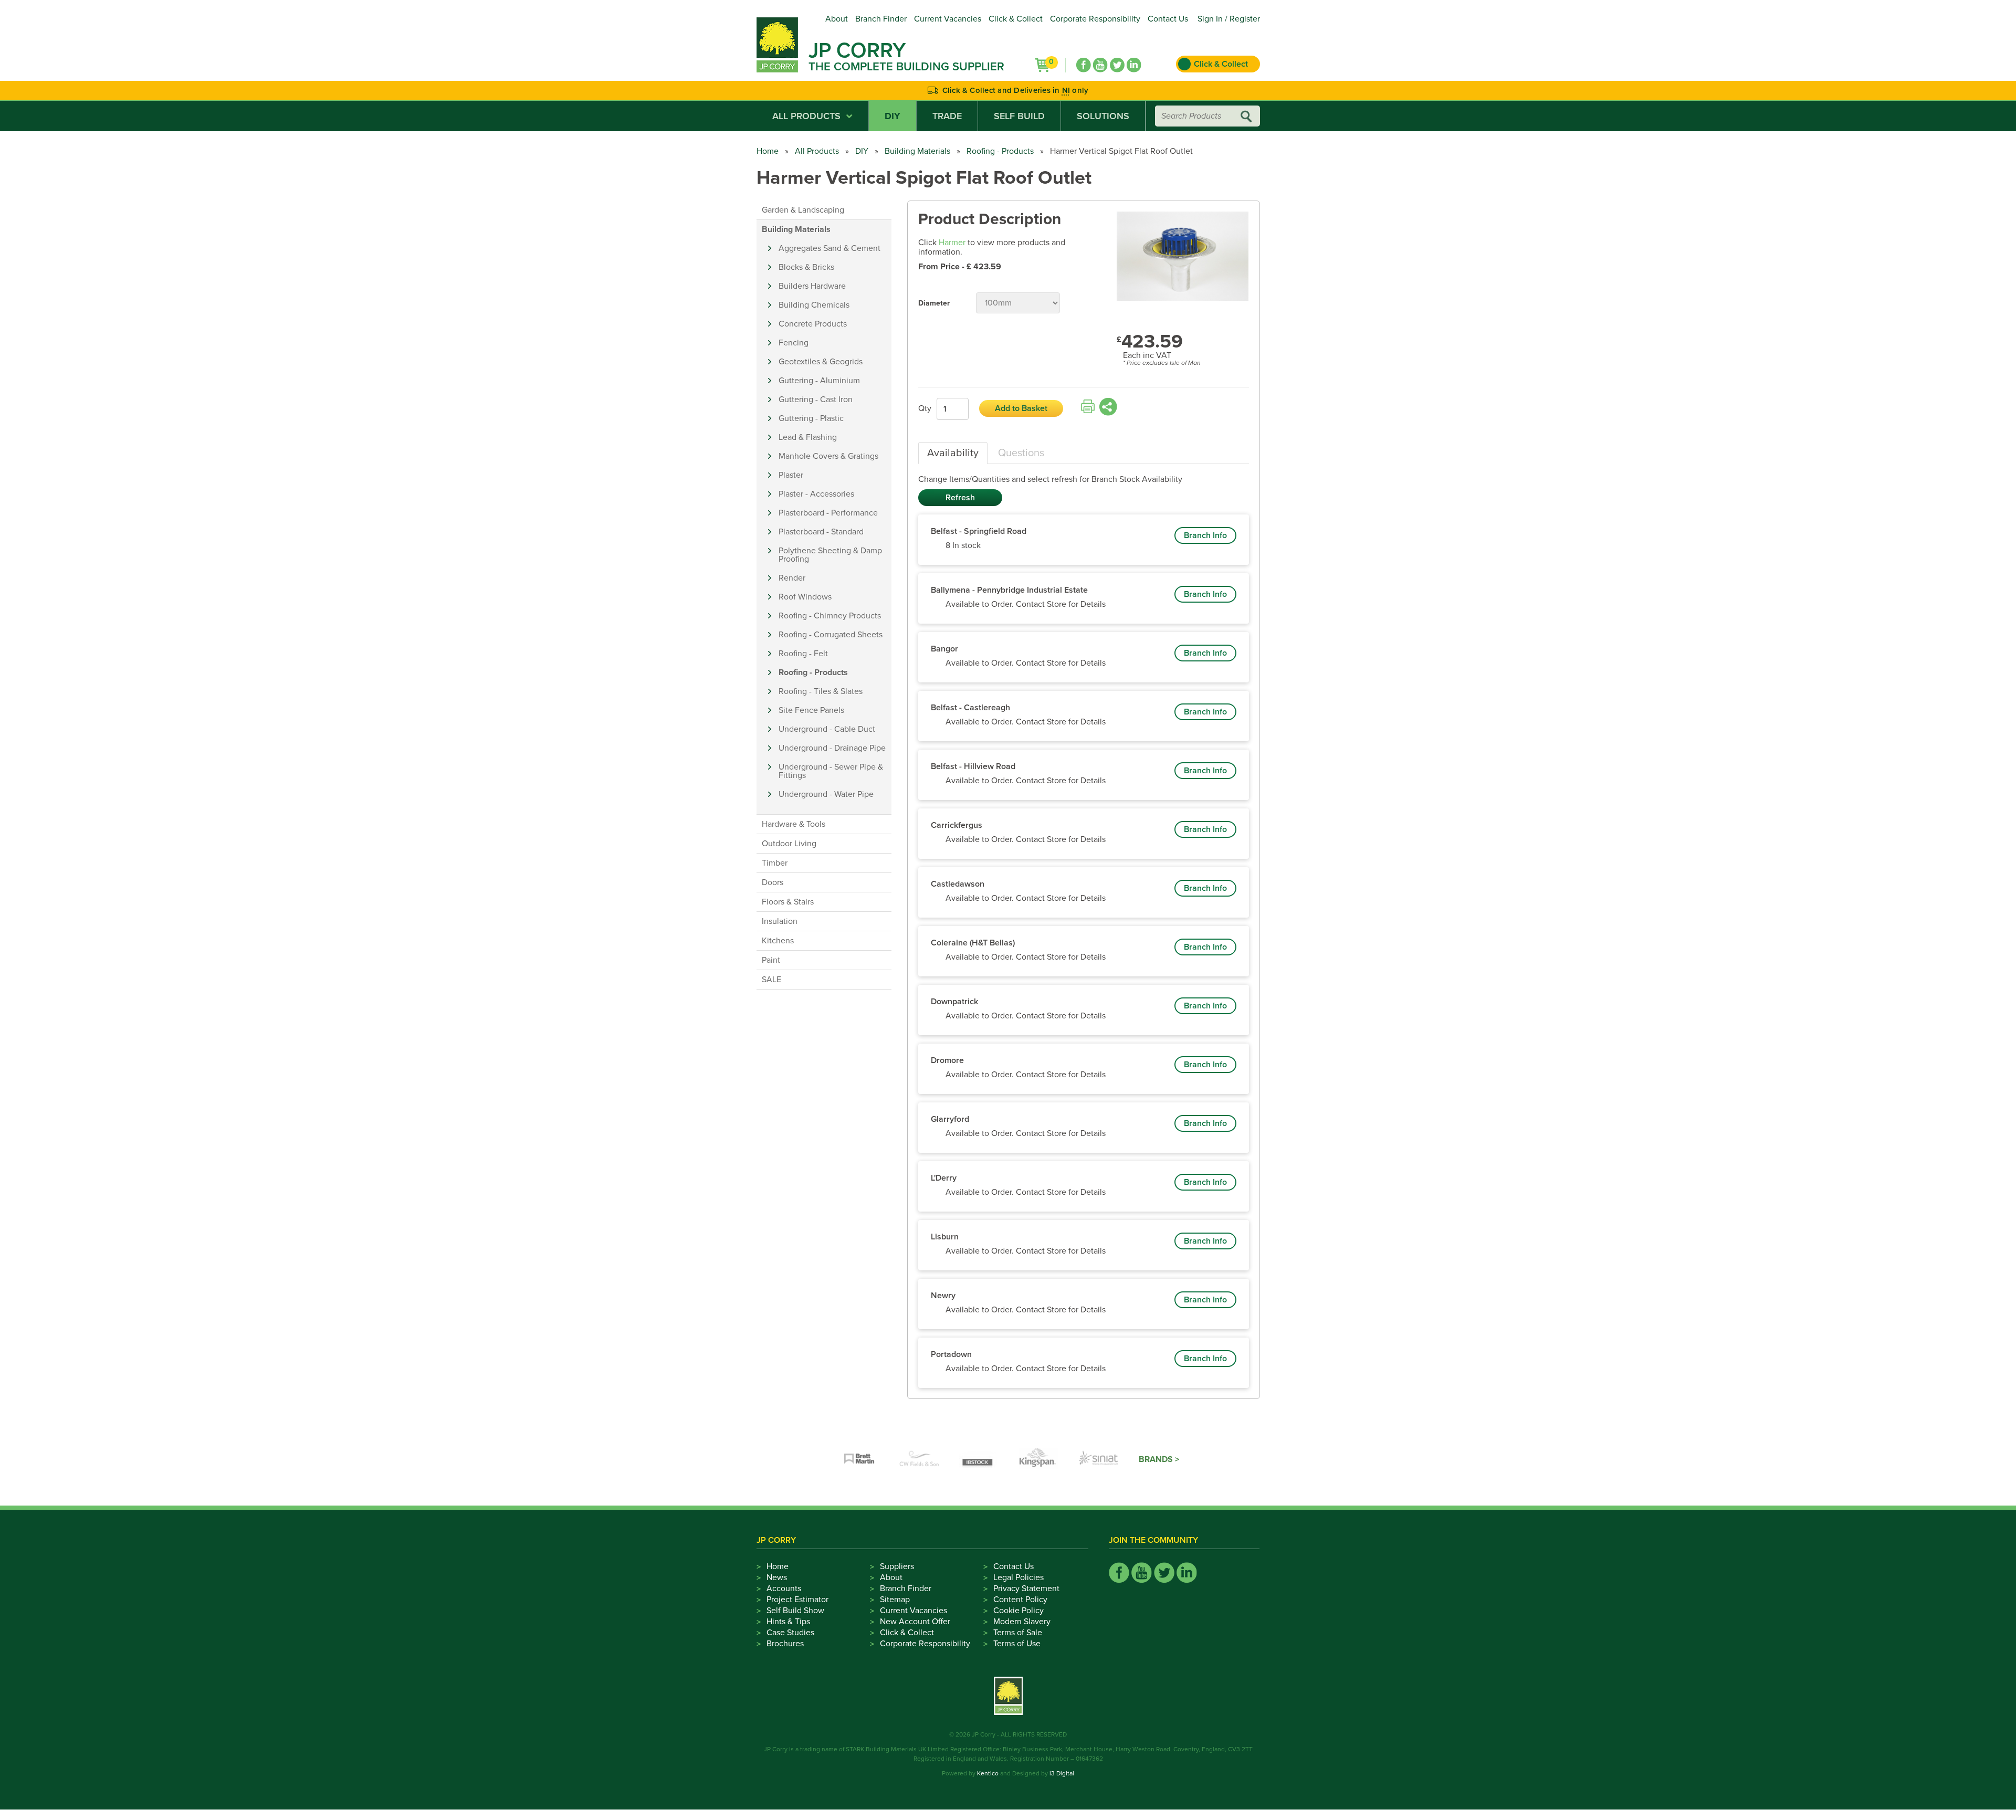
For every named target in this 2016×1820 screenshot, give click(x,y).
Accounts (784, 1588)
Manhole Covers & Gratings (828, 456)
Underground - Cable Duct (827, 729)
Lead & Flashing (808, 437)
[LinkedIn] (1134, 65)
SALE (771, 980)
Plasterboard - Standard (821, 532)
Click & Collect (1016, 19)
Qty (925, 408)
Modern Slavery (1022, 1622)
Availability (953, 453)
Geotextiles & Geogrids (821, 362)
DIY (892, 116)
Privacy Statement (1026, 1588)
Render (792, 578)
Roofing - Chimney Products (830, 616)
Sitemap (895, 1600)
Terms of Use (1017, 1644)
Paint (771, 960)
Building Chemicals (814, 305)
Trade (947, 116)
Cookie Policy (1018, 1611)
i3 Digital (1062, 1773)
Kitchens (778, 941)
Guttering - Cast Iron (816, 399)
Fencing (794, 343)
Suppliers (897, 1566)
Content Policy (1020, 1600)
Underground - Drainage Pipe (832, 748)
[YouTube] (1100, 65)
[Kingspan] (1039, 1459)
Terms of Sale (1018, 1633)
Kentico (988, 1773)
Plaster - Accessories (816, 494)
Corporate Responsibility (1095, 19)
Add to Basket (1021, 408)
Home (768, 151)
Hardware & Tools (794, 824)
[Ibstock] (979, 1459)
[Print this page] (1088, 407)
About (837, 19)
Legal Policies (1018, 1577)
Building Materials (917, 151)
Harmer (952, 243)
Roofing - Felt (803, 654)
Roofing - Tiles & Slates (821, 691)
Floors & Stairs (788, 902)
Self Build (1019, 116)
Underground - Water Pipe (826, 794)
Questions (1021, 453)
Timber (775, 863)
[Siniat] (1099, 1459)
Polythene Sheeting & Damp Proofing (830, 555)
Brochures (785, 1644)
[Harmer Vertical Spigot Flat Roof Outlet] (1183, 257)
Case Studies (790, 1633)
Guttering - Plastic (811, 418)
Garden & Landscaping (803, 210)
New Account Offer (915, 1622)
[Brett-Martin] (859, 1459)
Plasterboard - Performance (828, 513)
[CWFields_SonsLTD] (919, 1459)
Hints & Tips (788, 1622)
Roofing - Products (1000, 151)
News (777, 1577)
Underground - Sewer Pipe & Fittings (831, 771)
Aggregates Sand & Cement (829, 248)
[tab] (953, 453)
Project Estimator (797, 1600)
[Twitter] (1117, 65)
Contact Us (1168, 19)
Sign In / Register (1229, 19)
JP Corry (857, 50)
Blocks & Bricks (806, 267)
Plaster (791, 475)
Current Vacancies (948, 19)
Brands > (1159, 1459)
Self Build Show (795, 1611)
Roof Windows (805, 597)
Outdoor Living (789, 844)
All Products (806, 116)
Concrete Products (813, 324)
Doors (773, 882)
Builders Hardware (812, 286)
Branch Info (1205, 535)
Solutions (1103, 116)
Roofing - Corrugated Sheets (831, 635)
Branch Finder (881, 19)
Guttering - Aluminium (819, 381)
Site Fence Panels (811, 710)
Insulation (780, 921)
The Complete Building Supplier (906, 67)
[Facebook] (1084, 65)
